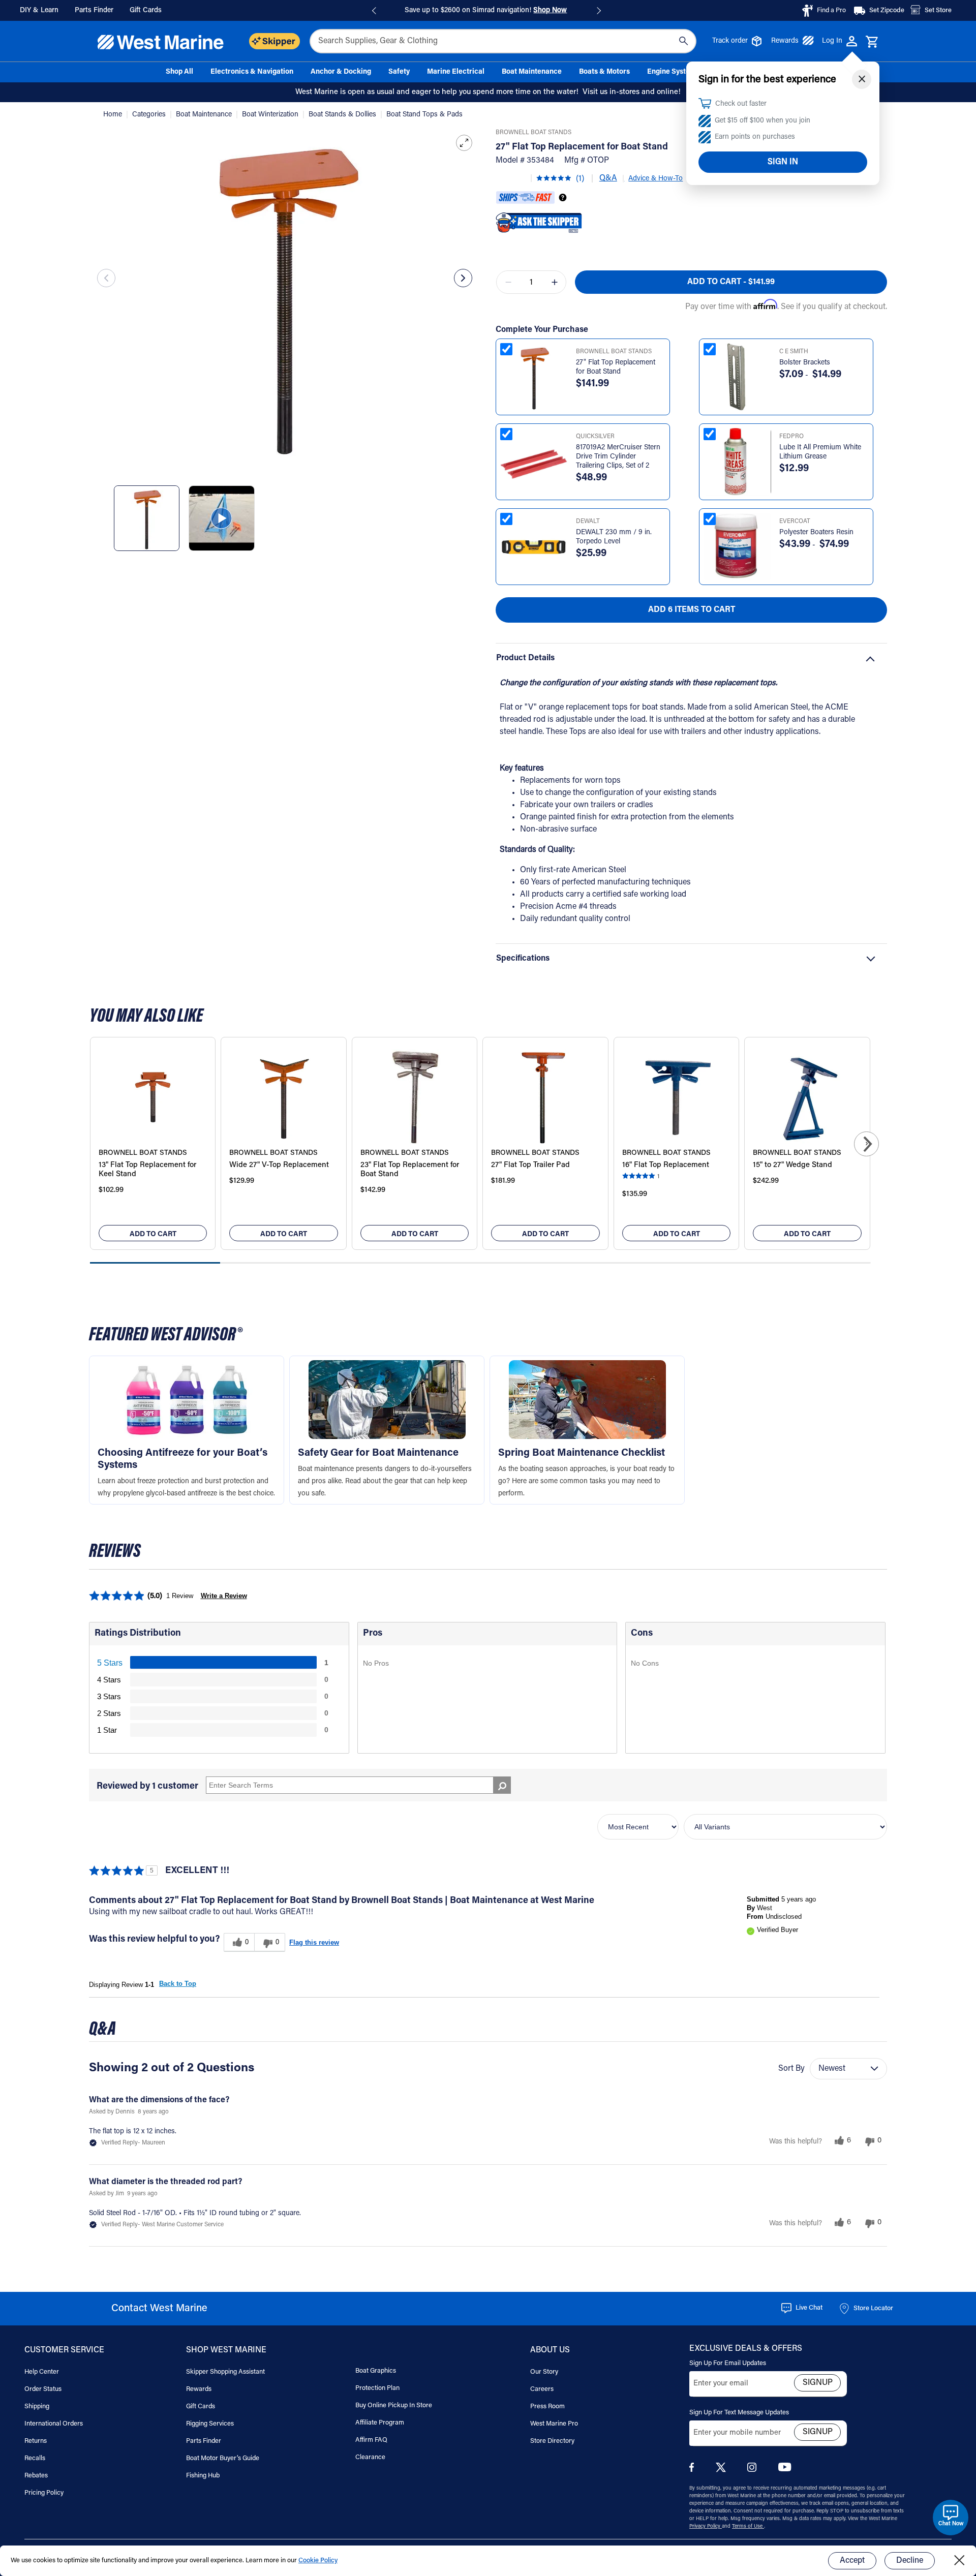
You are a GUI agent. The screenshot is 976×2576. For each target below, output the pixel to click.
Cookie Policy (318, 2560)
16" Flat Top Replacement (666, 1165)
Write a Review (224, 1596)
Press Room (547, 2406)
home (114, 115)
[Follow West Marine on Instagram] (754, 2470)
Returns (36, 2441)
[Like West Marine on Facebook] (694, 2470)
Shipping (37, 2406)
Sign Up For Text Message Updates (739, 2413)
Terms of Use (748, 2527)
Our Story (544, 2372)
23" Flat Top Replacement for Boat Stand (410, 1170)
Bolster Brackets (805, 363)
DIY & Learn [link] (39, 11)
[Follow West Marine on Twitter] (723, 2471)
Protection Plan (377, 2388)
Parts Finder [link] (94, 11)
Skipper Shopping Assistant (225, 2372)
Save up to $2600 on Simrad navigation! (486, 11)
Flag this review (314, 1942)
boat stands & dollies (343, 115)
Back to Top (178, 1984)
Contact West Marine (159, 2309)
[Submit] (683, 41)
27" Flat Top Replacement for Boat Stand (616, 367)
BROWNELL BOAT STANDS (533, 133)
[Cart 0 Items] (872, 42)
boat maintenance (205, 115)
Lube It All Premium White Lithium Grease (820, 452)
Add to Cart (153, 1235)
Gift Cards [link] (146, 11)
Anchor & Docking (341, 72)
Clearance (370, 2457)
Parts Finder (204, 2441)
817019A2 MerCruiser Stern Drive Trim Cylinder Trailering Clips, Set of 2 (618, 457)
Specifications (523, 959)
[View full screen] (464, 143)
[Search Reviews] (502, 1785)
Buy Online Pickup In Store (394, 2405)
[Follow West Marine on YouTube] (785, 2470)
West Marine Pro (554, 2424)
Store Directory (552, 2441)
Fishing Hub (203, 2476)
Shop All (179, 72)
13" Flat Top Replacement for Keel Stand (147, 1170)
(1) (580, 179)
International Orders (54, 2424)
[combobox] (503, 41)
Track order (730, 41)
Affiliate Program (380, 2423)
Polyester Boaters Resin (816, 533)
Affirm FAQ (371, 2440)
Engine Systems (673, 72)
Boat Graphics (376, 2371)
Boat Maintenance (532, 72)
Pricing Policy (44, 2493)
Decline (910, 2561)
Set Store (938, 10)
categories (150, 115)
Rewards (785, 41)
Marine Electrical (456, 72)
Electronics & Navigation (252, 72)
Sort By (791, 2069)
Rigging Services (210, 2424)
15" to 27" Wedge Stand (792, 1165)
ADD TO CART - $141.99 (731, 282)
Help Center (42, 2372)
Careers (542, 2389)
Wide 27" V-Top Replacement (279, 1165)
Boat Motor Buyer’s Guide (223, 2458)
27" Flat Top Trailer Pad (530, 1165)
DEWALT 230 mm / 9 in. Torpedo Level (614, 537)
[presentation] (106, 278)
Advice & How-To (655, 179)
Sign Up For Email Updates (728, 2363)
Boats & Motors (604, 72)
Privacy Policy (706, 2527)
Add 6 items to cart (692, 610)
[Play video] (221, 518)
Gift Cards (201, 2406)
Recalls (35, 2458)
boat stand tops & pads (424, 115)
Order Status (43, 2389)
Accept (852, 2561)
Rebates (36, 2476)
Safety (399, 72)
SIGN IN (783, 162)
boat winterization (271, 115)
